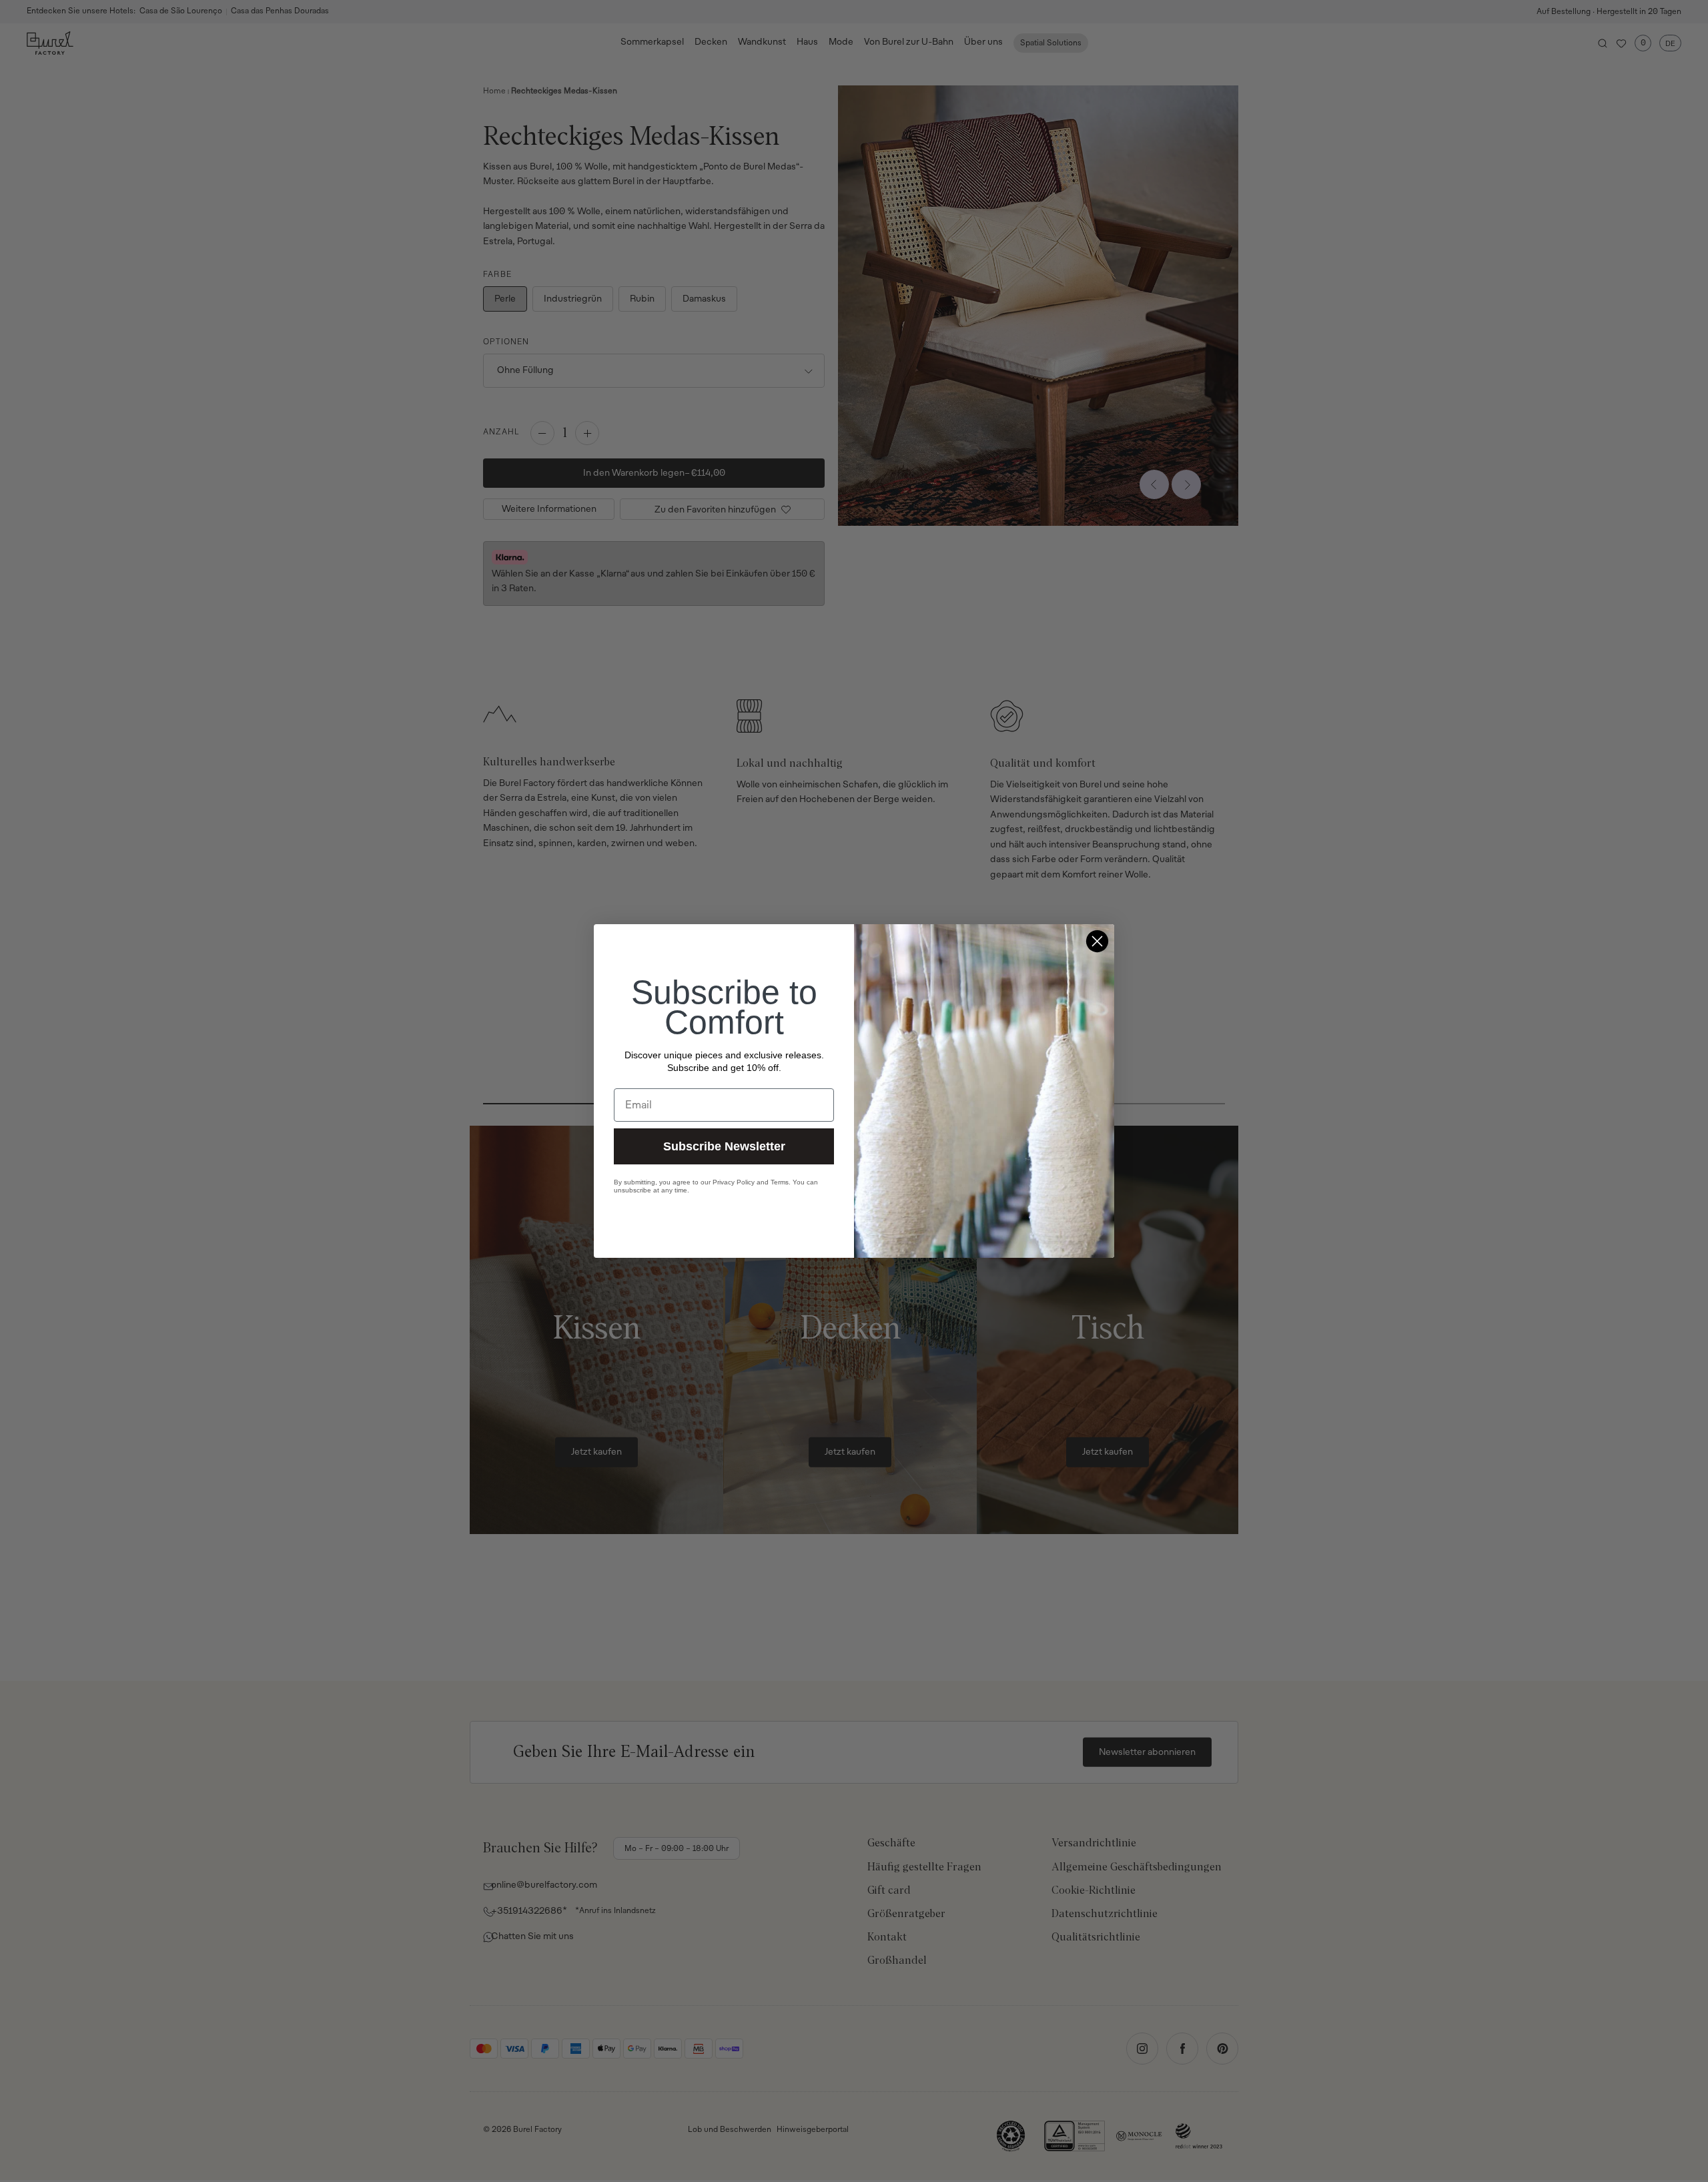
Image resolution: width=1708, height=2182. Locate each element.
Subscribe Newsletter (724, 1146)
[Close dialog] (1097, 941)
